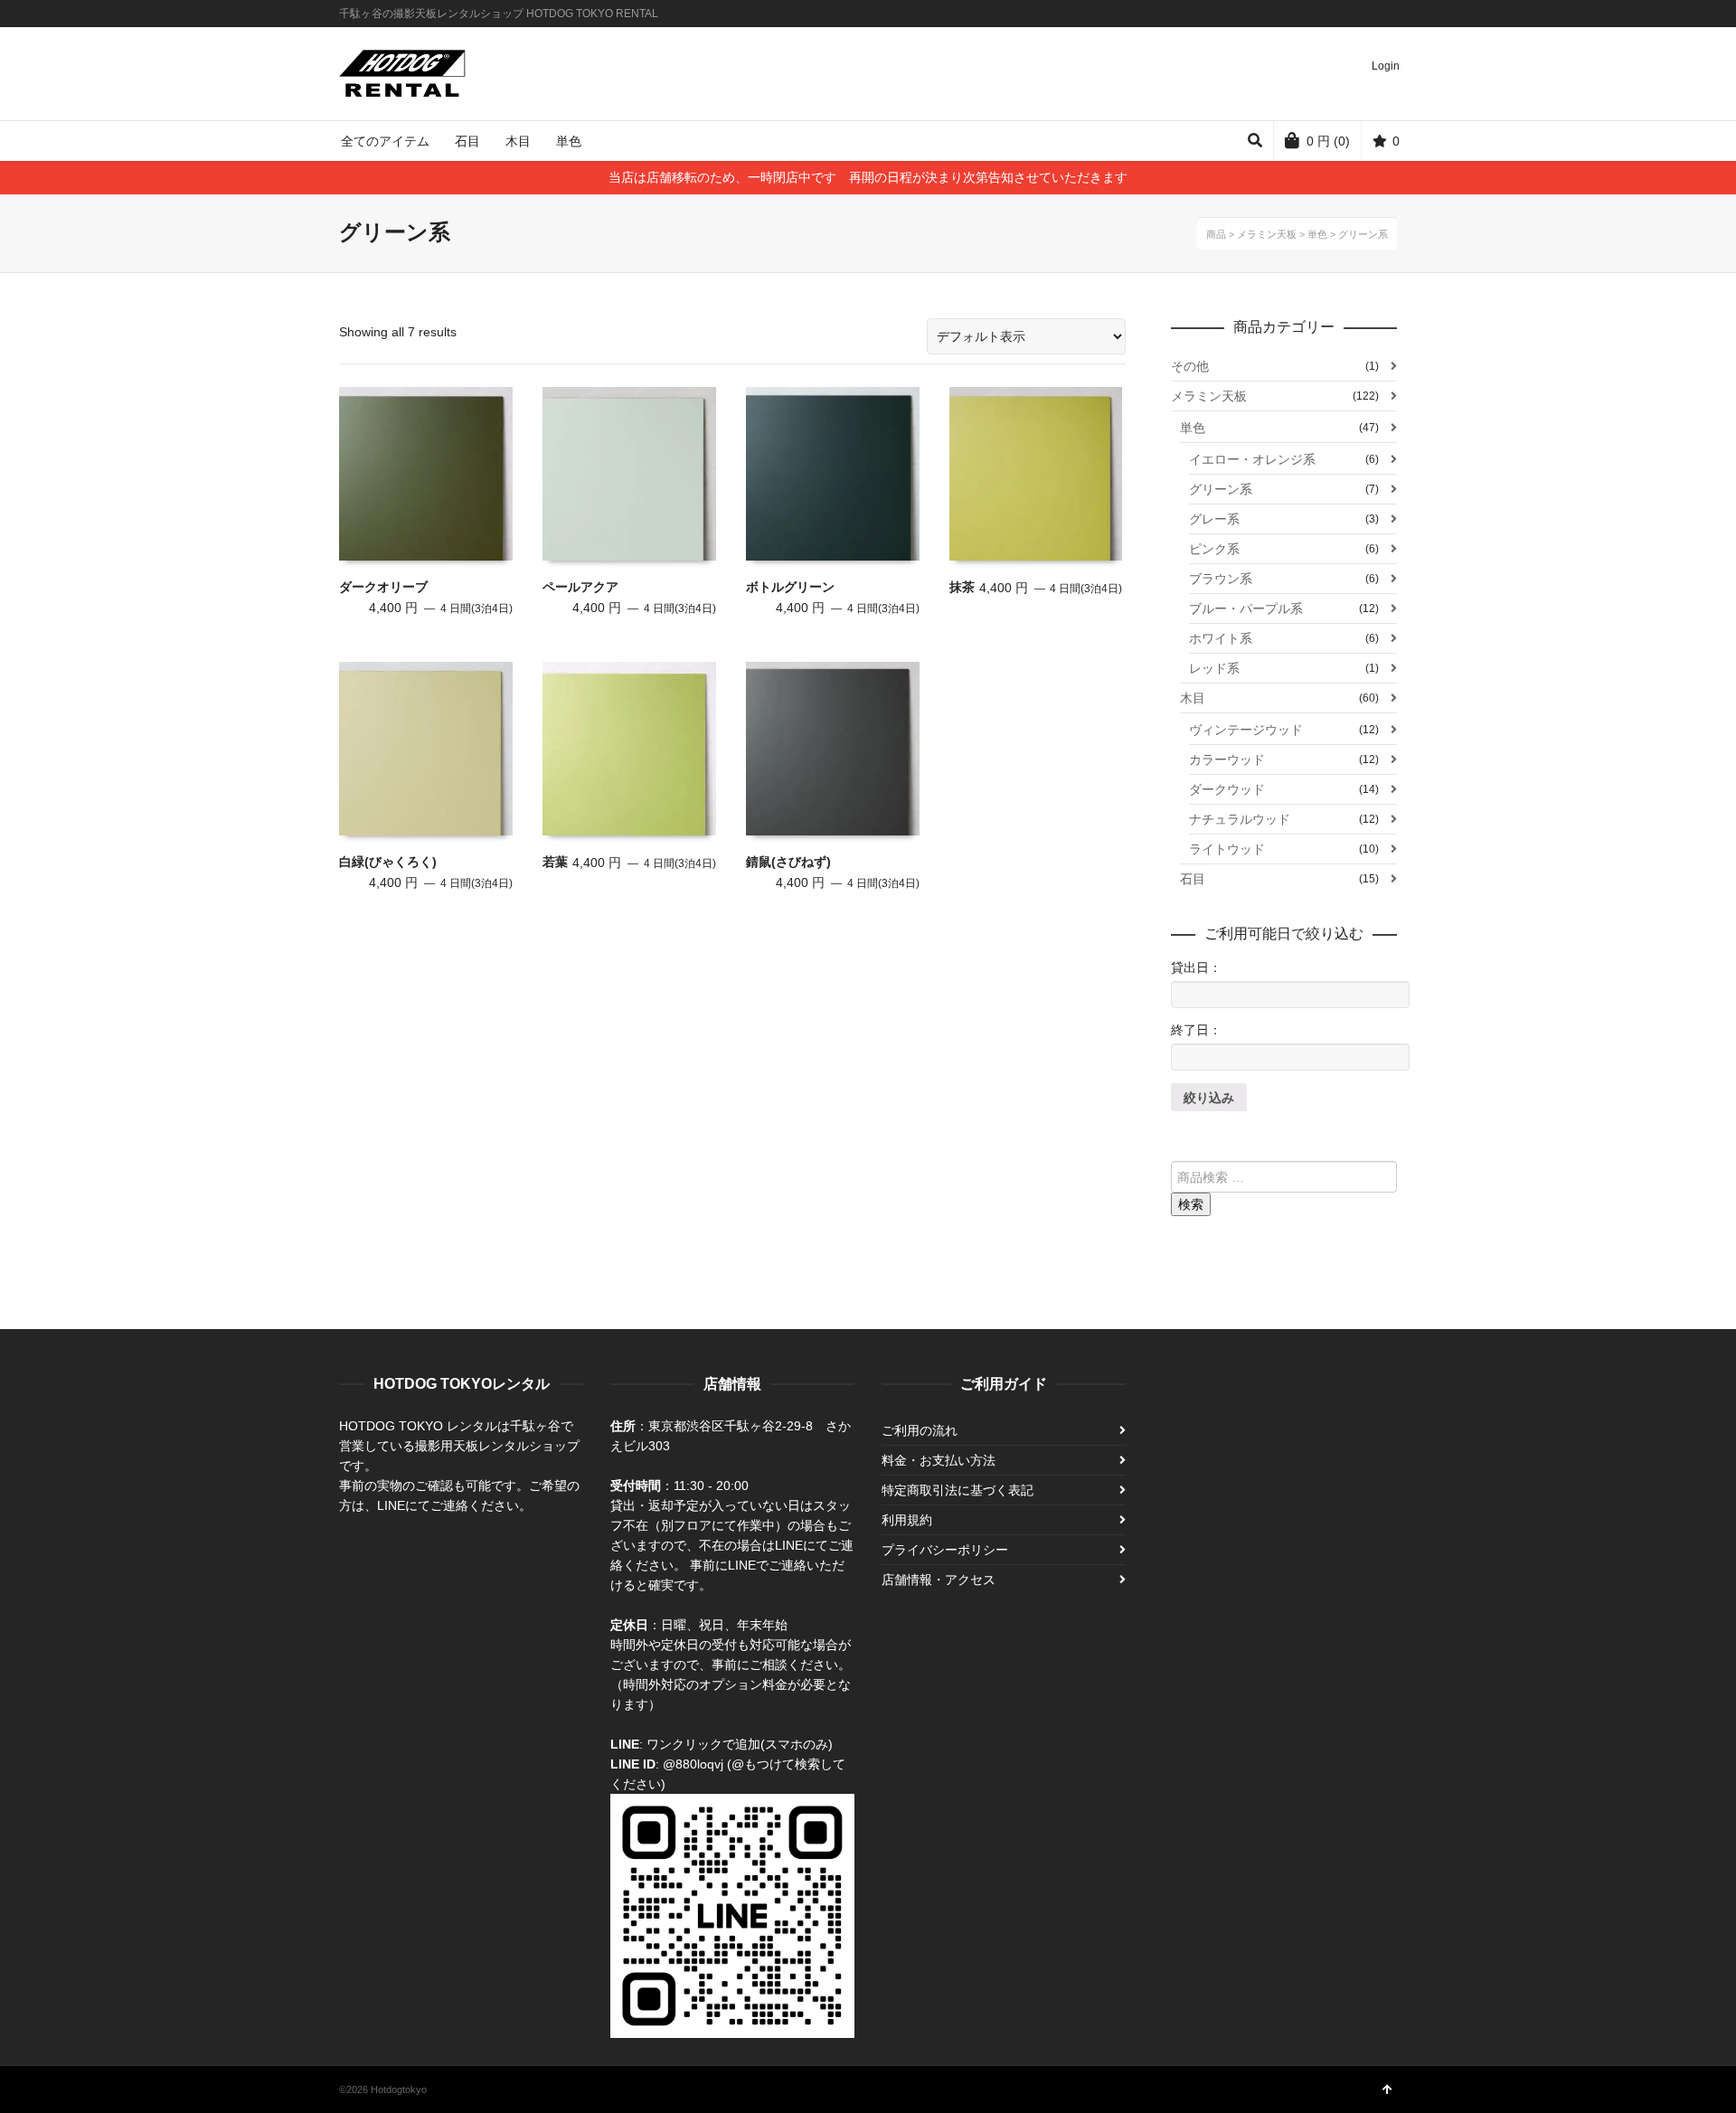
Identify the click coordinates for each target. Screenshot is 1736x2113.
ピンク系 (1214, 549)
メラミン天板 (1209, 396)
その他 (1190, 366)
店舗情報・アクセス (939, 1580)
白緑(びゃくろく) (388, 862)
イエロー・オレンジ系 (1252, 459)
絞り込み (1209, 1098)
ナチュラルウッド (1240, 819)
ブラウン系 (1221, 579)
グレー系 (1214, 519)
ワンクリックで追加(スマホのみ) (740, 1744)
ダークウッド (1227, 789)
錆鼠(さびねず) (788, 862)
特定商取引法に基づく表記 (958, 1490)
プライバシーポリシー (945, 1550)
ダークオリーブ (383, 587)
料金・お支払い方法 (939, 1460)
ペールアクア (580, 587)
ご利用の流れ (920, 1430)
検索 (1191, 1204)
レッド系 (1214, 668)
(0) (1328, 141)
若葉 (555, 862)
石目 (1193, 879)
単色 (1193, 428)
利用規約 (907, 1520)
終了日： (1196, 1030)
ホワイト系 (1221, 638)
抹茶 (962, 587)
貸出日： (1196, 967)
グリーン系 (1221, 489)
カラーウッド (1227, 759)
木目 (1193, 698)
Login (1386, 66)
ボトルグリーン (790, 587)
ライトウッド (1227, 849)
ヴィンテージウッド (1246, 730)
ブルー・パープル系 (1246, 608)
